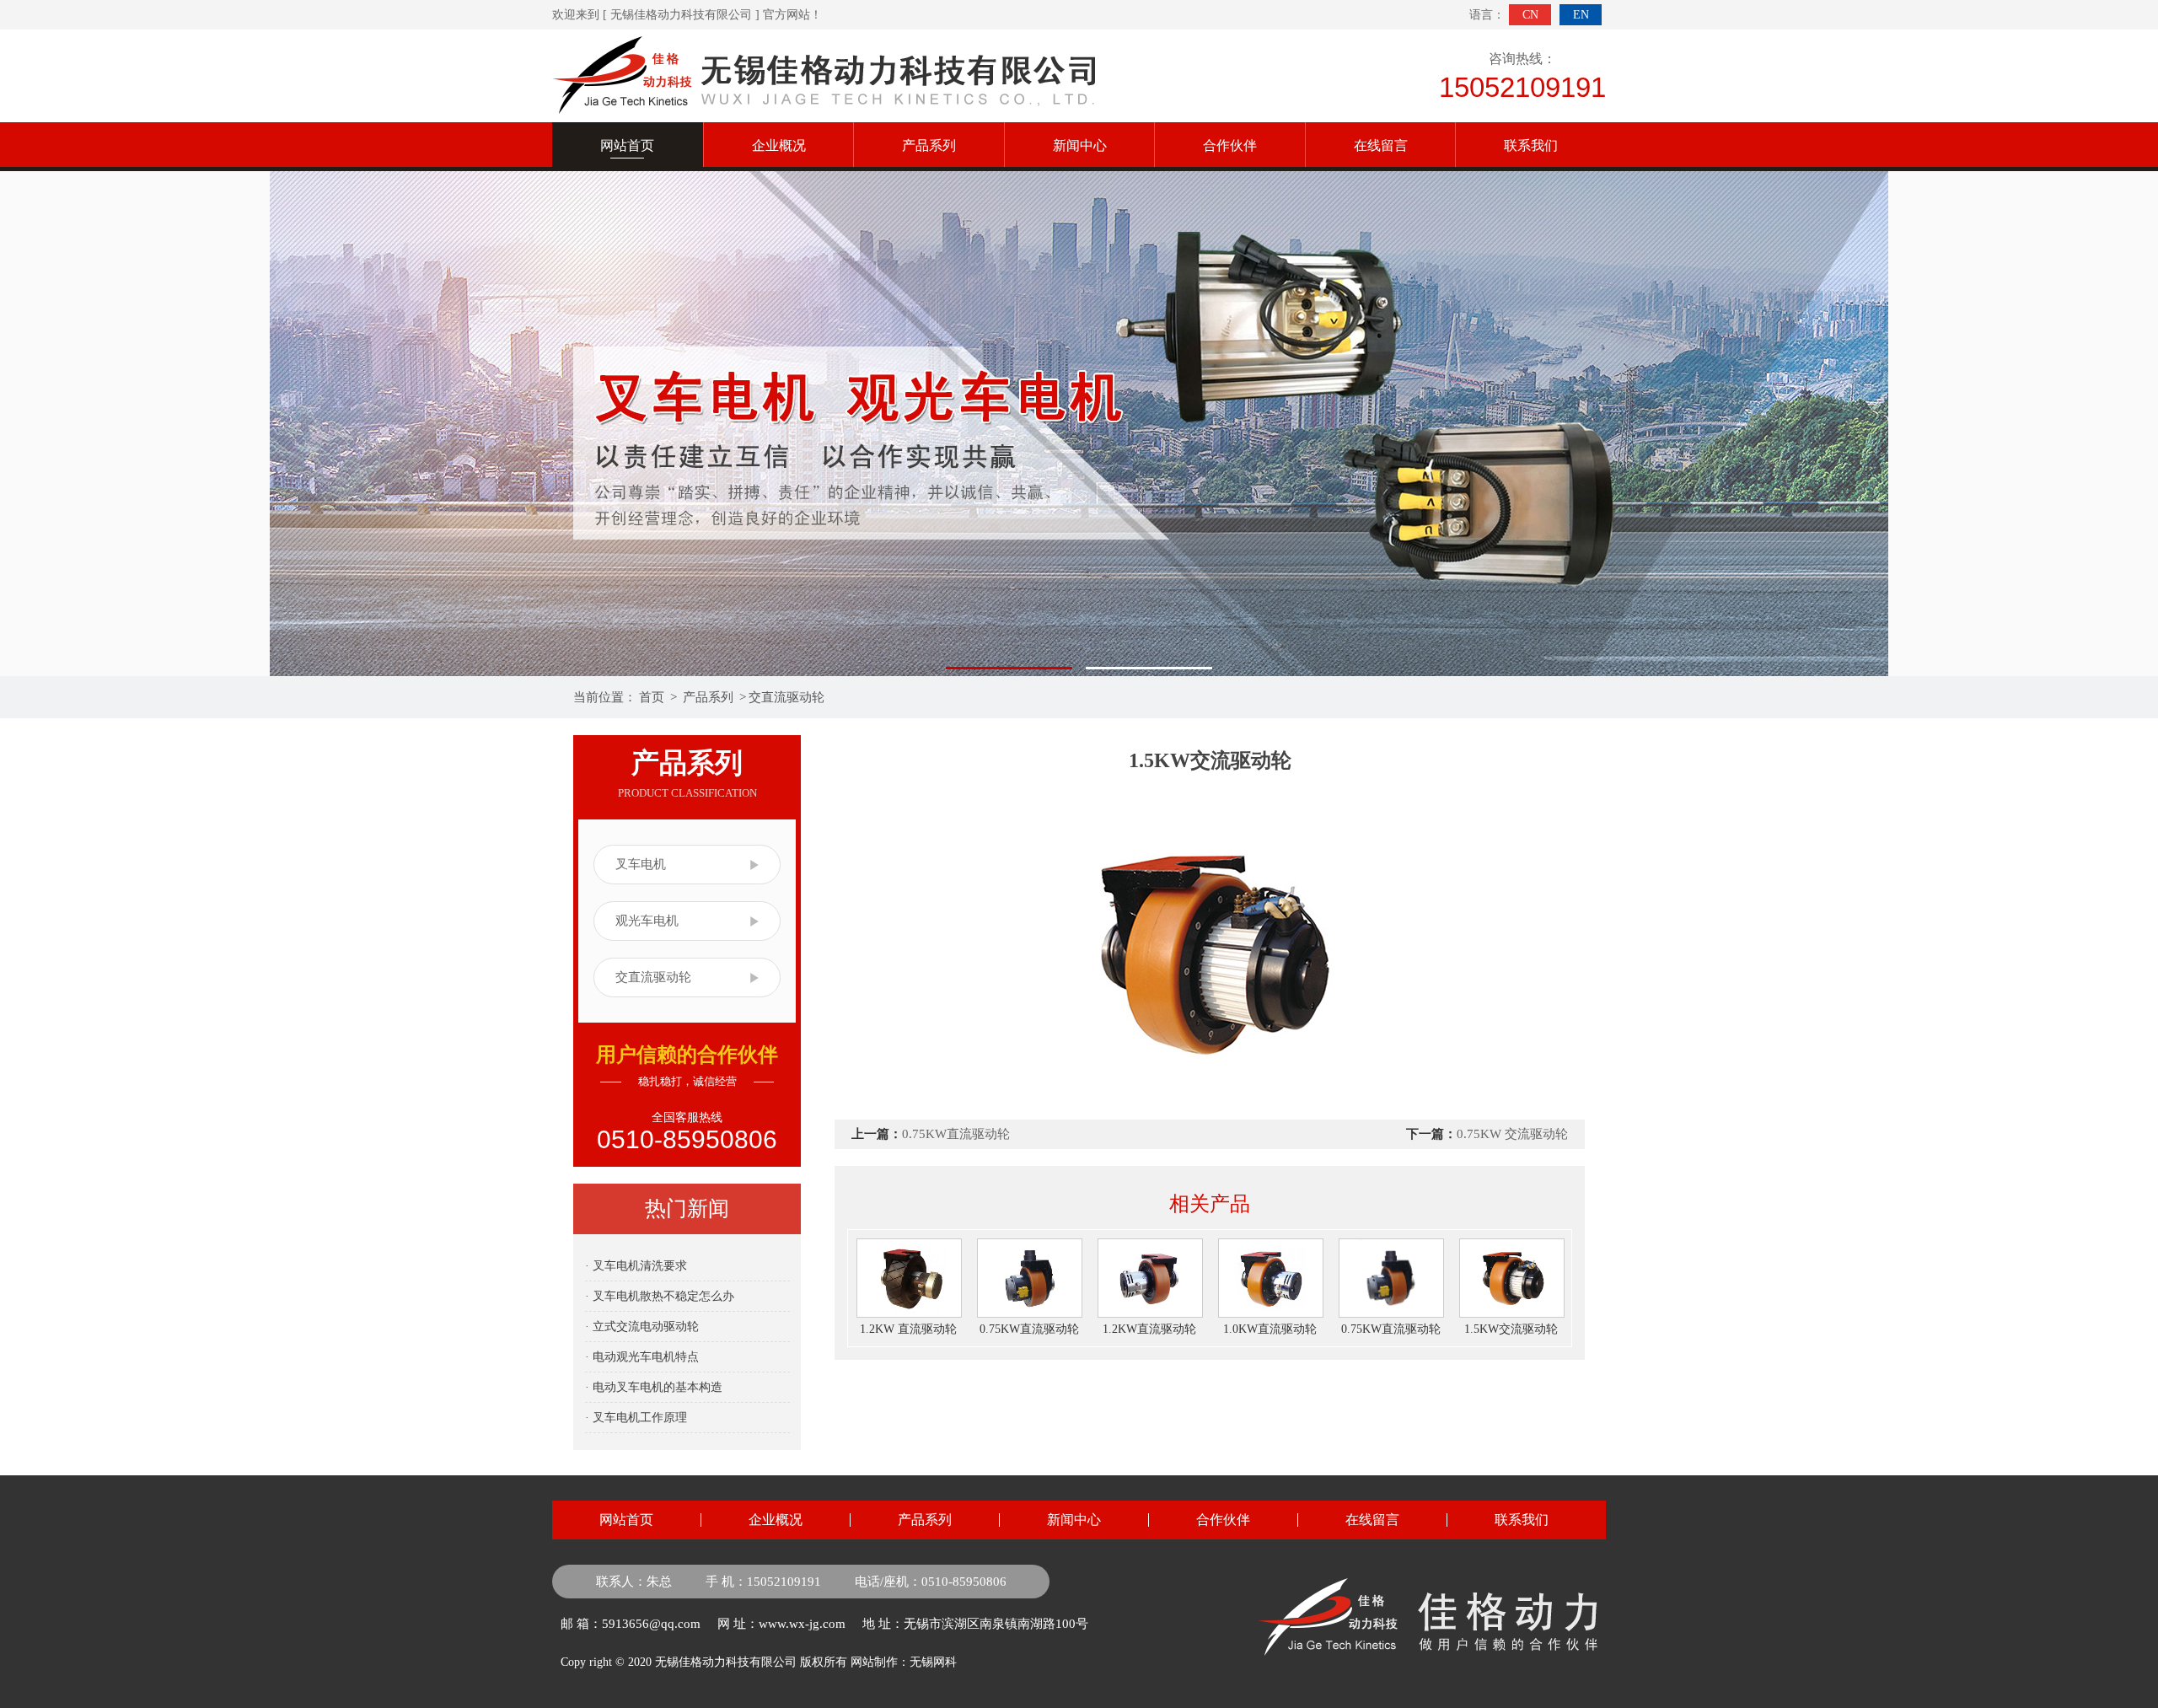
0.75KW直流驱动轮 (956, 1134)
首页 (652, 697)
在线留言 (1381, 145)
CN (1530, 15)
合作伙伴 (1230, 145)
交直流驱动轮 (786, 697)
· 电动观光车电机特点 (642, 1357)
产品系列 (929, 145)
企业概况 (779, 145)
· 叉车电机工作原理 (636, 1418)
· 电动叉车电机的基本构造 (654, 1387)
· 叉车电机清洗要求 (636, 1266)
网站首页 (626, 1520)
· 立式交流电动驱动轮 (642, 1327)
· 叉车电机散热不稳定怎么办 (660, 1296)
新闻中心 (1080, 145)
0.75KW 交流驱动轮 (1512, 1134)
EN (1581, 15)
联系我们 (1531, 145)
